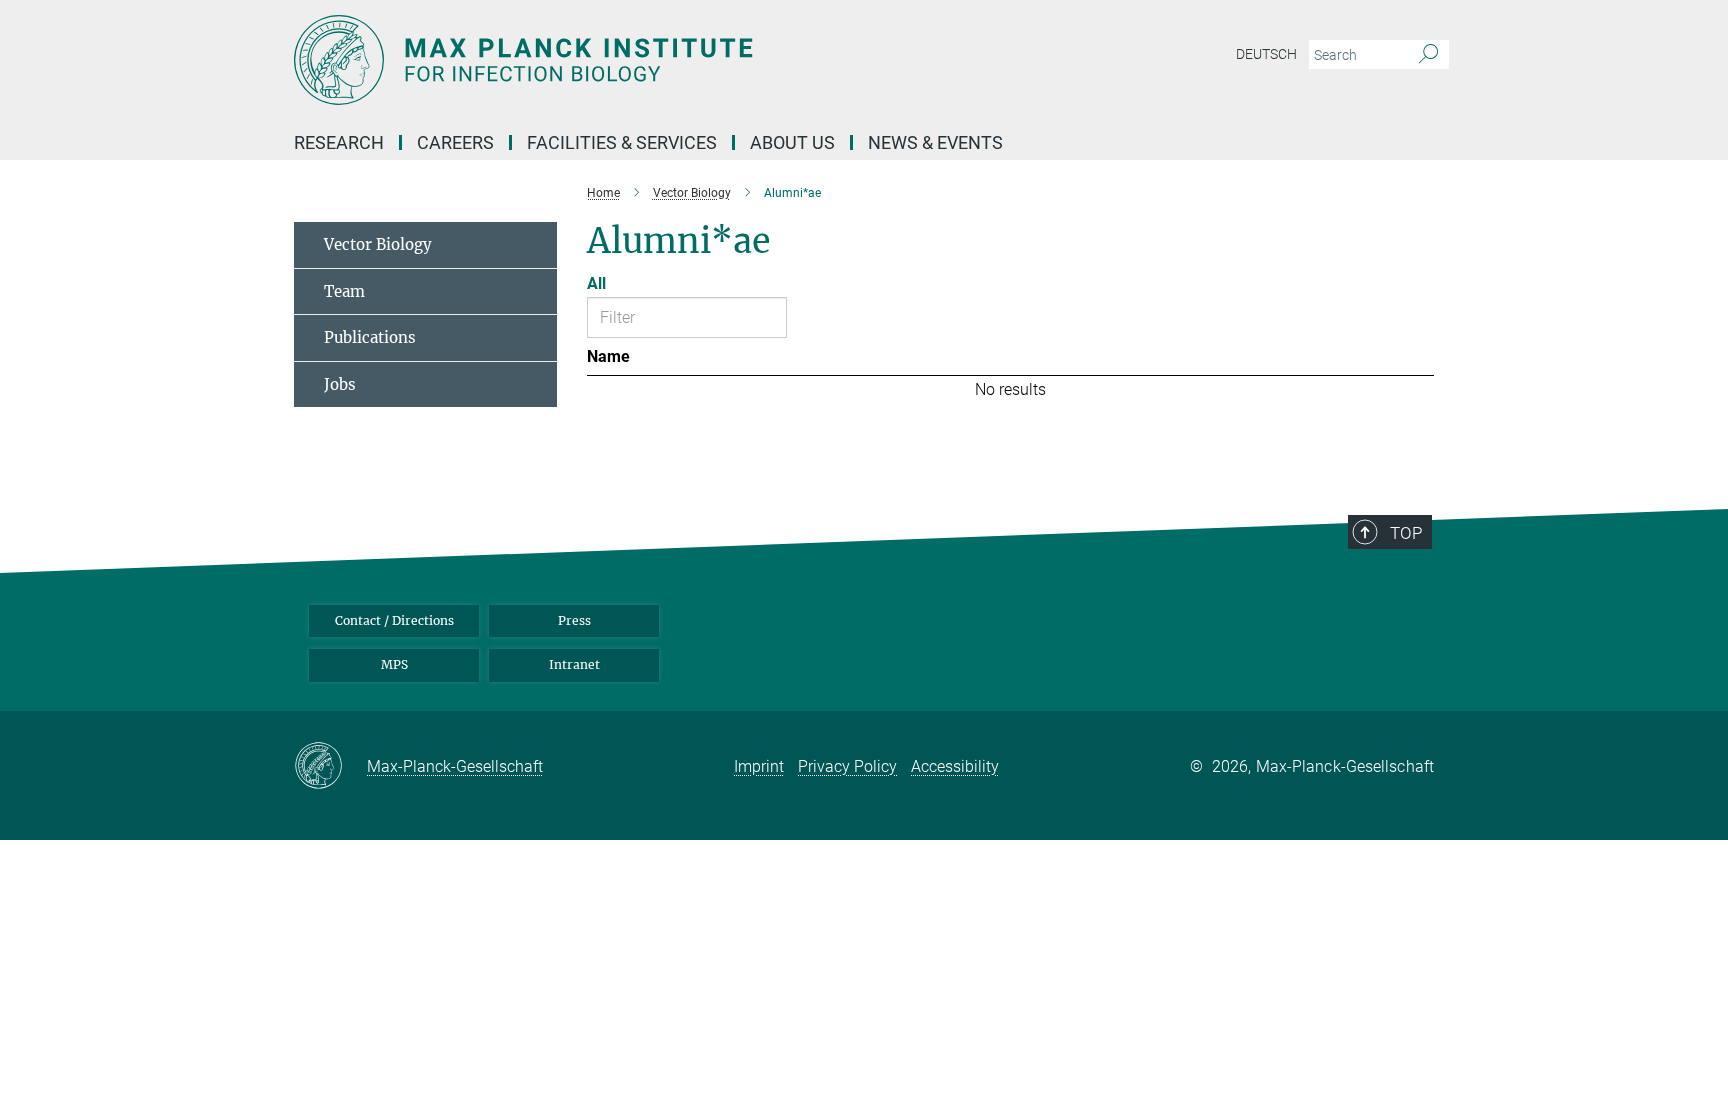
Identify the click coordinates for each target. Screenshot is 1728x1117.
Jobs (340, 384)
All (596, 283)
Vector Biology (378, 244)
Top (1406, 533)
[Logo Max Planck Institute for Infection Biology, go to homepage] (669, 60)
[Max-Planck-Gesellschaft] (330, 767)
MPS (394, 664)
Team (344, 291)
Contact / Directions (394, 620)
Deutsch (1266, 54)
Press (574, 620)
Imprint (759, 766)
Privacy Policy (847, 766)
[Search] (1428, 55)
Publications (370, 337)
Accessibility (955, 766)
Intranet (574, 664)
